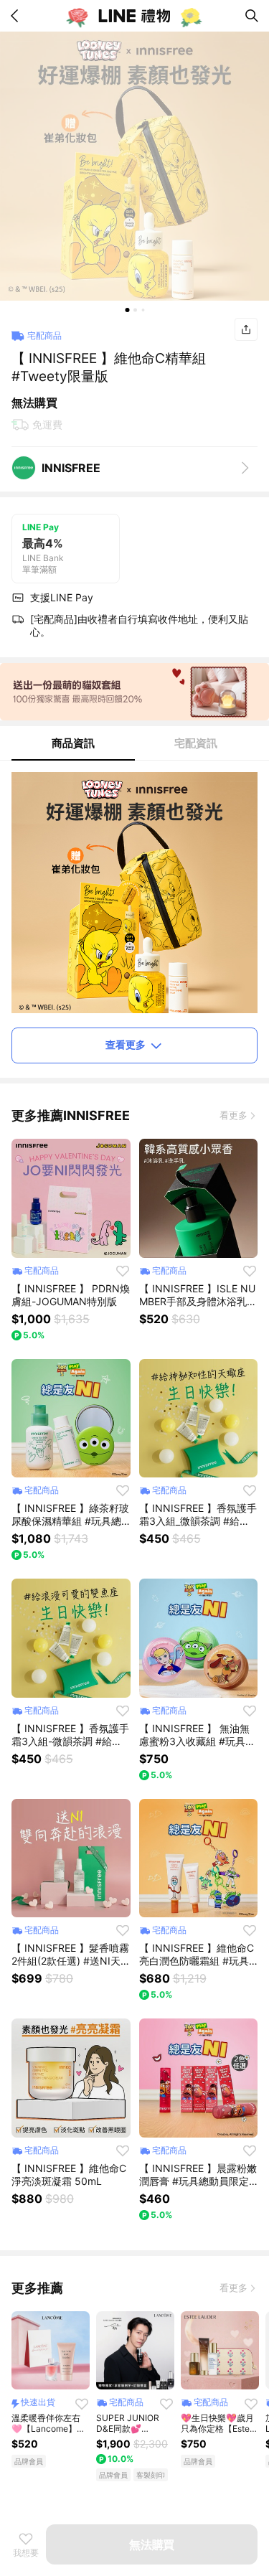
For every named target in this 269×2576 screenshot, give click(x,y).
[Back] (17, 16)
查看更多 (126, 1044)
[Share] (246, 329)
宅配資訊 (196, 743)
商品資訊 (73, 743)
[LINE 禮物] (135, 16)
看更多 (233, 1115)
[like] (123, 1271)
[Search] (252, 16)
